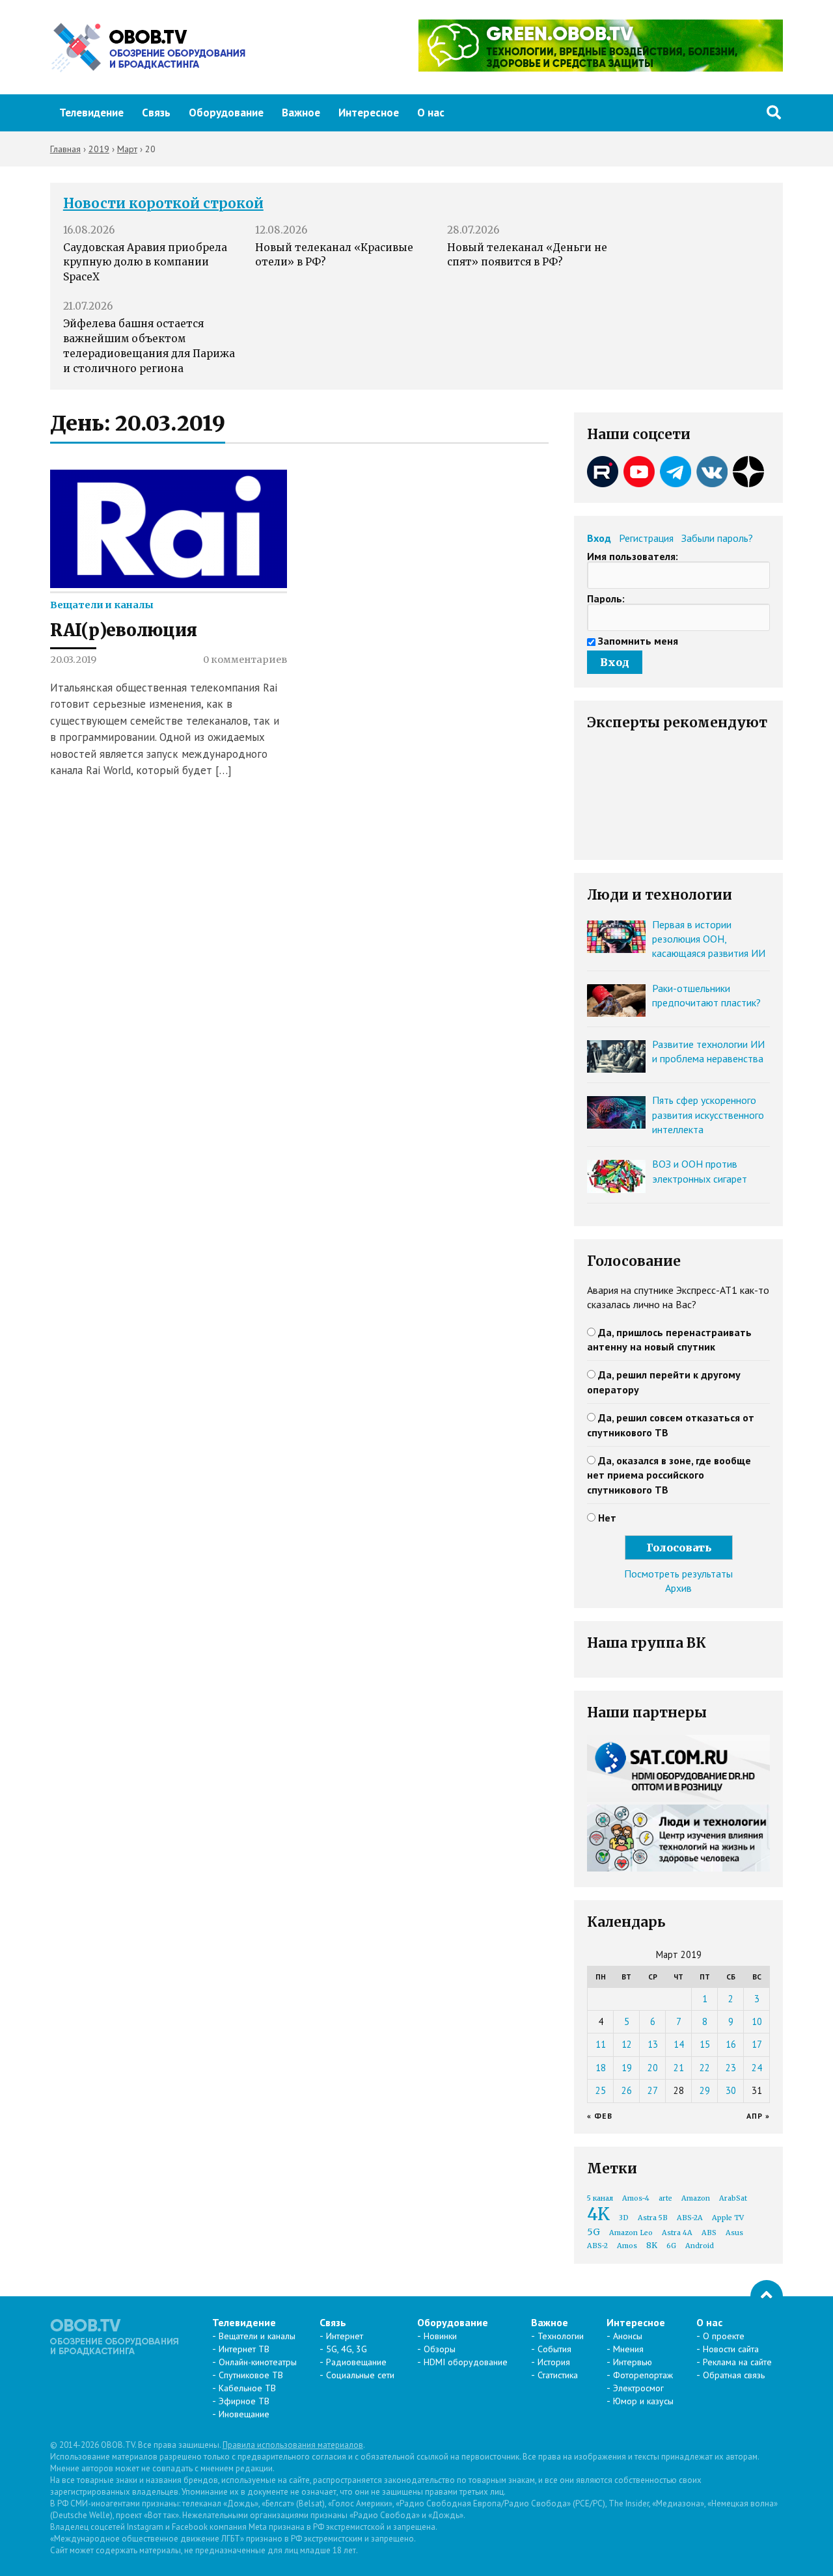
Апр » (758, 2116)
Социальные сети (360, 2375)
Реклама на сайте (737, 2362)
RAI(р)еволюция (124, 630)
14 (679, 2044)
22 (705, 2068)
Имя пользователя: (633, 556)
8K (652, 2245)
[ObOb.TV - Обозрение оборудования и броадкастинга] (148, 47)
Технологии (561, 2336)
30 (731, 2090)
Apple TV (728, 2218)
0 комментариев (245, 660)
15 (705, 2044)
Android (700, 2246)
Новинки (440, 2336)
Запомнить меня (638, 641)
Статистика (558, 2375)
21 (679, 2068)
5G (594, 2232)
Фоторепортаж (643, 2375)
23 (731, 2068)
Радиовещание (356, 2362)
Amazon (696, 2198)
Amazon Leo (631, 2233)
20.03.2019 (73, 660)
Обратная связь (734, 2375)
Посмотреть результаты (678, 1574)
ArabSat (733, 2198)
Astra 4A (677, 2233)
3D (624, 2218)
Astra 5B (653, 2218)
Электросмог (638, 2388)
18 (601, 2068)
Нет (607, 1518)
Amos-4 (636, 2198)
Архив (678, 1588)
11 (601, 2044)
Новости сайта (731, 2349)
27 (653, 2090)
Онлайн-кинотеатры (258, 2362)
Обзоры (440, 2349)
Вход (599, 538)
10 (757, 2021)
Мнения (628, 2349)
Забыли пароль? (717, 538)
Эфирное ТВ (244, 2401)
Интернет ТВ (244, 2349)
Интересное (369, 113)
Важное (301, 113)
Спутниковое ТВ (251, 2375)
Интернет (345, 2336)
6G (671, 2246)
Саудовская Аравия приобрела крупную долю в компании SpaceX (145, 262)
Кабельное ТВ (247, 2388)
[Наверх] (767, 2296)
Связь (156, 113)
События (554, 2349)
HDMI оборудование (466, 2362)
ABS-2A (690, 2218)
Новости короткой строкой (163, 204)
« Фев (600, 2116)
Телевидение (91, 113)
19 (627, 2068)
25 (601, 2090)
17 (757, 2044)
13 (653, 2044)
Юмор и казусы (643, 2401)
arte (665, 2198)
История (554, 2362)
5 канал (600, 2198)
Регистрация (646, 538)
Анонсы (628, 2336)
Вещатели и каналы (102, 605)
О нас (431, 113)
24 (757, 2068)
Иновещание (244, 2414)
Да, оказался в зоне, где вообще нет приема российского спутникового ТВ (669, 1475)
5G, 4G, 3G (347, 2349)
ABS (709, 2233)
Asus (734, 2233)
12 (627, 2044)
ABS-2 (597, 2246)
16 (731, 2044)
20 (653, 2068)
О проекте (724, 2336)
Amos (627, 2246)
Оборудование (226, 113)
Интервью (633, 2362)
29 (705, 2090)
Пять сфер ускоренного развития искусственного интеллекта (708, 1115)
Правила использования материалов (293, 2445)
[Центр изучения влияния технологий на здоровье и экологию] (601, 68)
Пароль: (606, 598)
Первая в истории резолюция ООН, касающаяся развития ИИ (709, 939)
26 (627, 2090)
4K (598, 2214)
